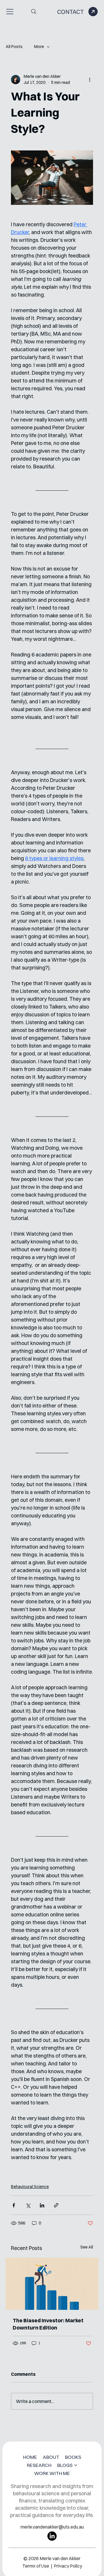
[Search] (34, 12)
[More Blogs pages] (76, 2465)
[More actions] (90, 80)
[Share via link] (56, 2205)
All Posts (14, 47)
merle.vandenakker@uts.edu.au (52, 2527)
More (39, 47)
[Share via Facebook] (14, 2205)
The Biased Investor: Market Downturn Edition (48, 2324)
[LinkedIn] (52, 2536)
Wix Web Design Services (51, 2561)
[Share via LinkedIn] (42, 2205)
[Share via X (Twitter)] (28, 2205)
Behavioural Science (30, 2187)
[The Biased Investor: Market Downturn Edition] (52, 2284)
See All (87, 2247)
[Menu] (10, 12)
